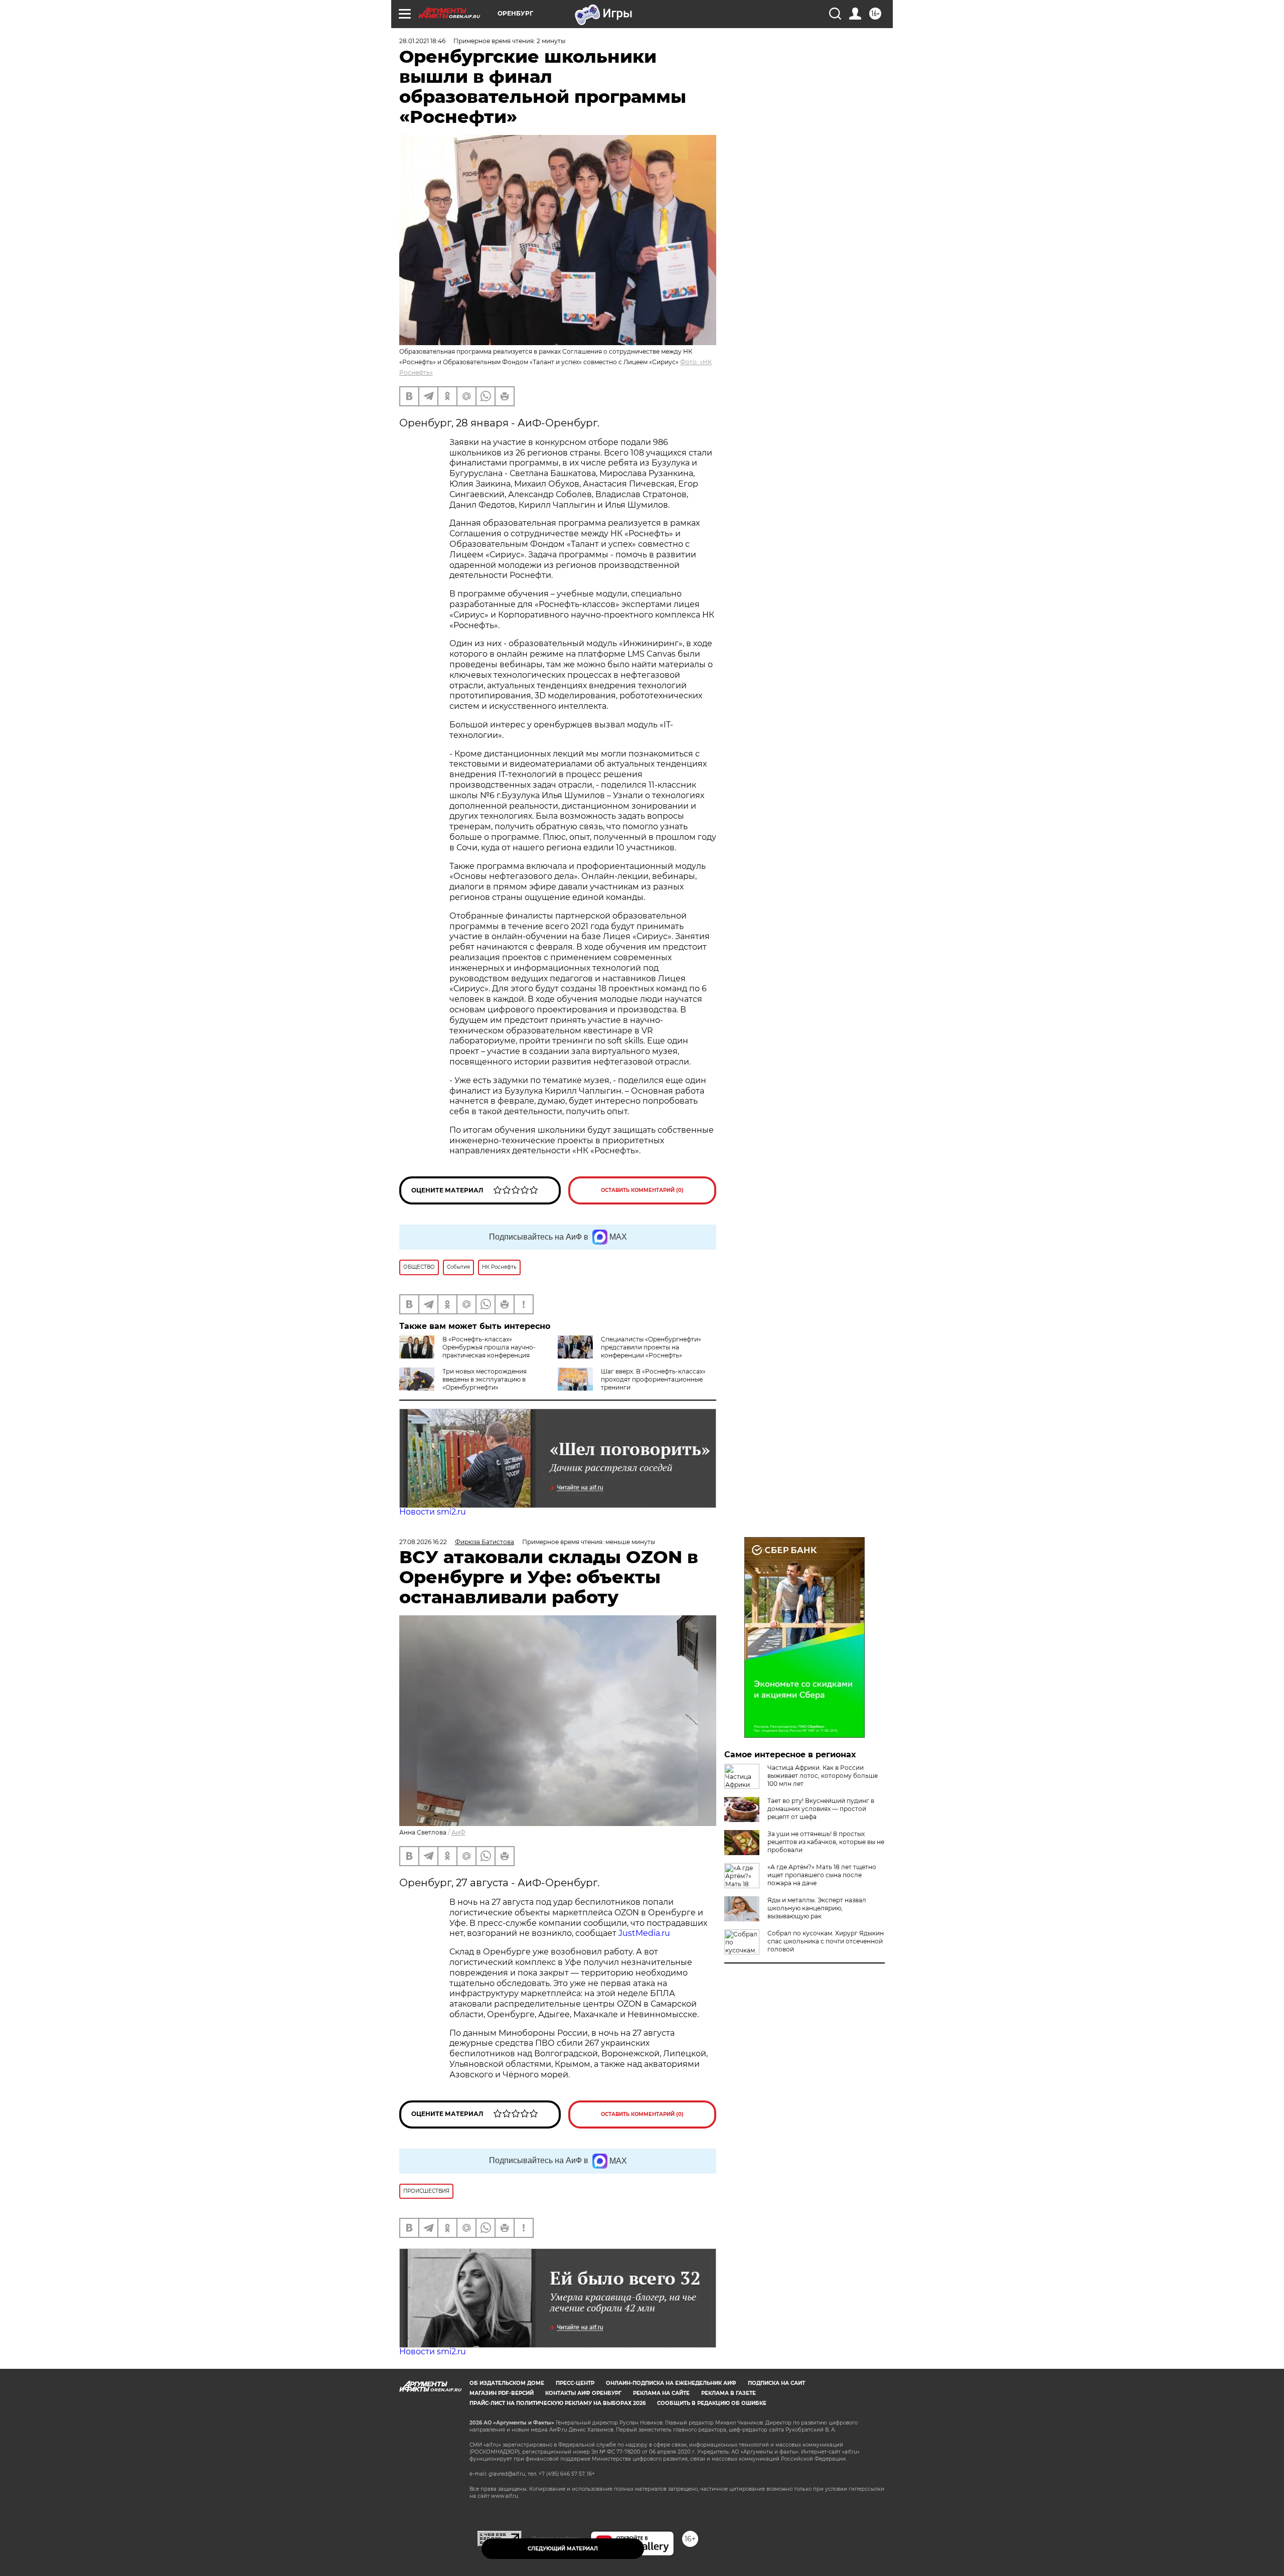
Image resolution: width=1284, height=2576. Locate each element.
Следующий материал (563, 2549)
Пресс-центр (575, 2383)
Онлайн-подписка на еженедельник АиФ (671, 2383)
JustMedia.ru (644, 1933)
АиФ (458, 1832)
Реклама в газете (729, 2393)
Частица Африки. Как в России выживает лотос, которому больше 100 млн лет (823, 1776)
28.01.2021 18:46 (422, 41)
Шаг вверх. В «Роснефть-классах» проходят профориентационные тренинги (653, 1379)
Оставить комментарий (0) (642, 1190)
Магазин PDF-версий (502, 2393)
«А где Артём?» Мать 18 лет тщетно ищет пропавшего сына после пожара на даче (822, 1875)
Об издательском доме (507, 2383)
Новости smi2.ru (433, 1512)
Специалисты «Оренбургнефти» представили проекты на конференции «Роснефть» (651, 1347)
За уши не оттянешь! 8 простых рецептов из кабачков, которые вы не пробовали (826, 1842)
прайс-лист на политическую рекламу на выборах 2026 (557, 2403)
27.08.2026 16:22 (423, 1542)
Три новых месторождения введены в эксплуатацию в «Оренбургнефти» (485, 1379)
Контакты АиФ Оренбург (583, 2393)
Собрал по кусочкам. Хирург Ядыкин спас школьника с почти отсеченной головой (826, 1941)
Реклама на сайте (661, 2393)
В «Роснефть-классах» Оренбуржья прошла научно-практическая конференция (489, 1347)
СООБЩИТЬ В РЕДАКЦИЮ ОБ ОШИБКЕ (712, 2403)
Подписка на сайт (776, 2383)
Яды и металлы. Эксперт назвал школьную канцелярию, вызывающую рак (817, 1908)
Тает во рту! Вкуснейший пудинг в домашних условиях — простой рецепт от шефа (821, 1809)
